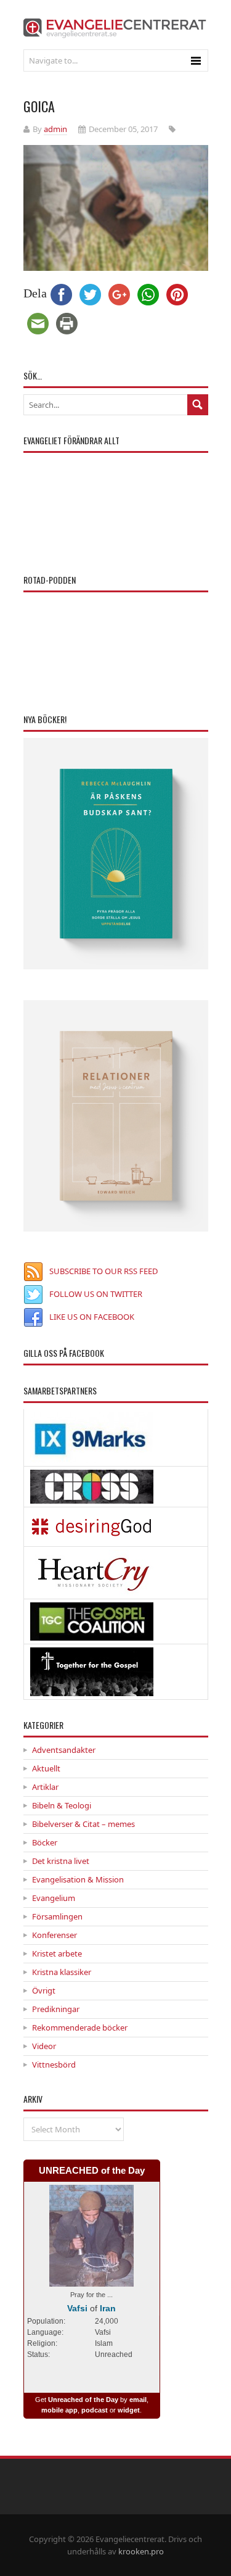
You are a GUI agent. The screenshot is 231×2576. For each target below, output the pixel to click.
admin (55, 129)
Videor (44, 2046)
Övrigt (44, 1990)
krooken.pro (141, 2551)
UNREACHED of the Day (92, 2170)
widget (129, 2410)
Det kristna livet (61, 1861)
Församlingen (57, 1916)
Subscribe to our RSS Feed (103, 1271)
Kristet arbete (57, 1953)
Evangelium (54, 1898)
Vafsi (77, 2308)
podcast (95, 2410)
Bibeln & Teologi (62, 1805)
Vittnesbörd (54, 2065)
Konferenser (55, 1935)
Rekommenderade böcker (80, 2027)
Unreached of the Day (83, 2400)
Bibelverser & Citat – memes (83, 1824)
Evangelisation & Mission (78, 1879)
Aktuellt (46, 1768)
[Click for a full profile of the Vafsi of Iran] (92, 2280)
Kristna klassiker (62, 1972)
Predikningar (56, 2009)
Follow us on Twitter (96, 1294)
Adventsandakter (64, 1750)
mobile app (59, 2410)
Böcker (45, 1842)
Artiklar (45, 1787)
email (138, 2400)
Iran (108, 2308)
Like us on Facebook (92, 1317)
